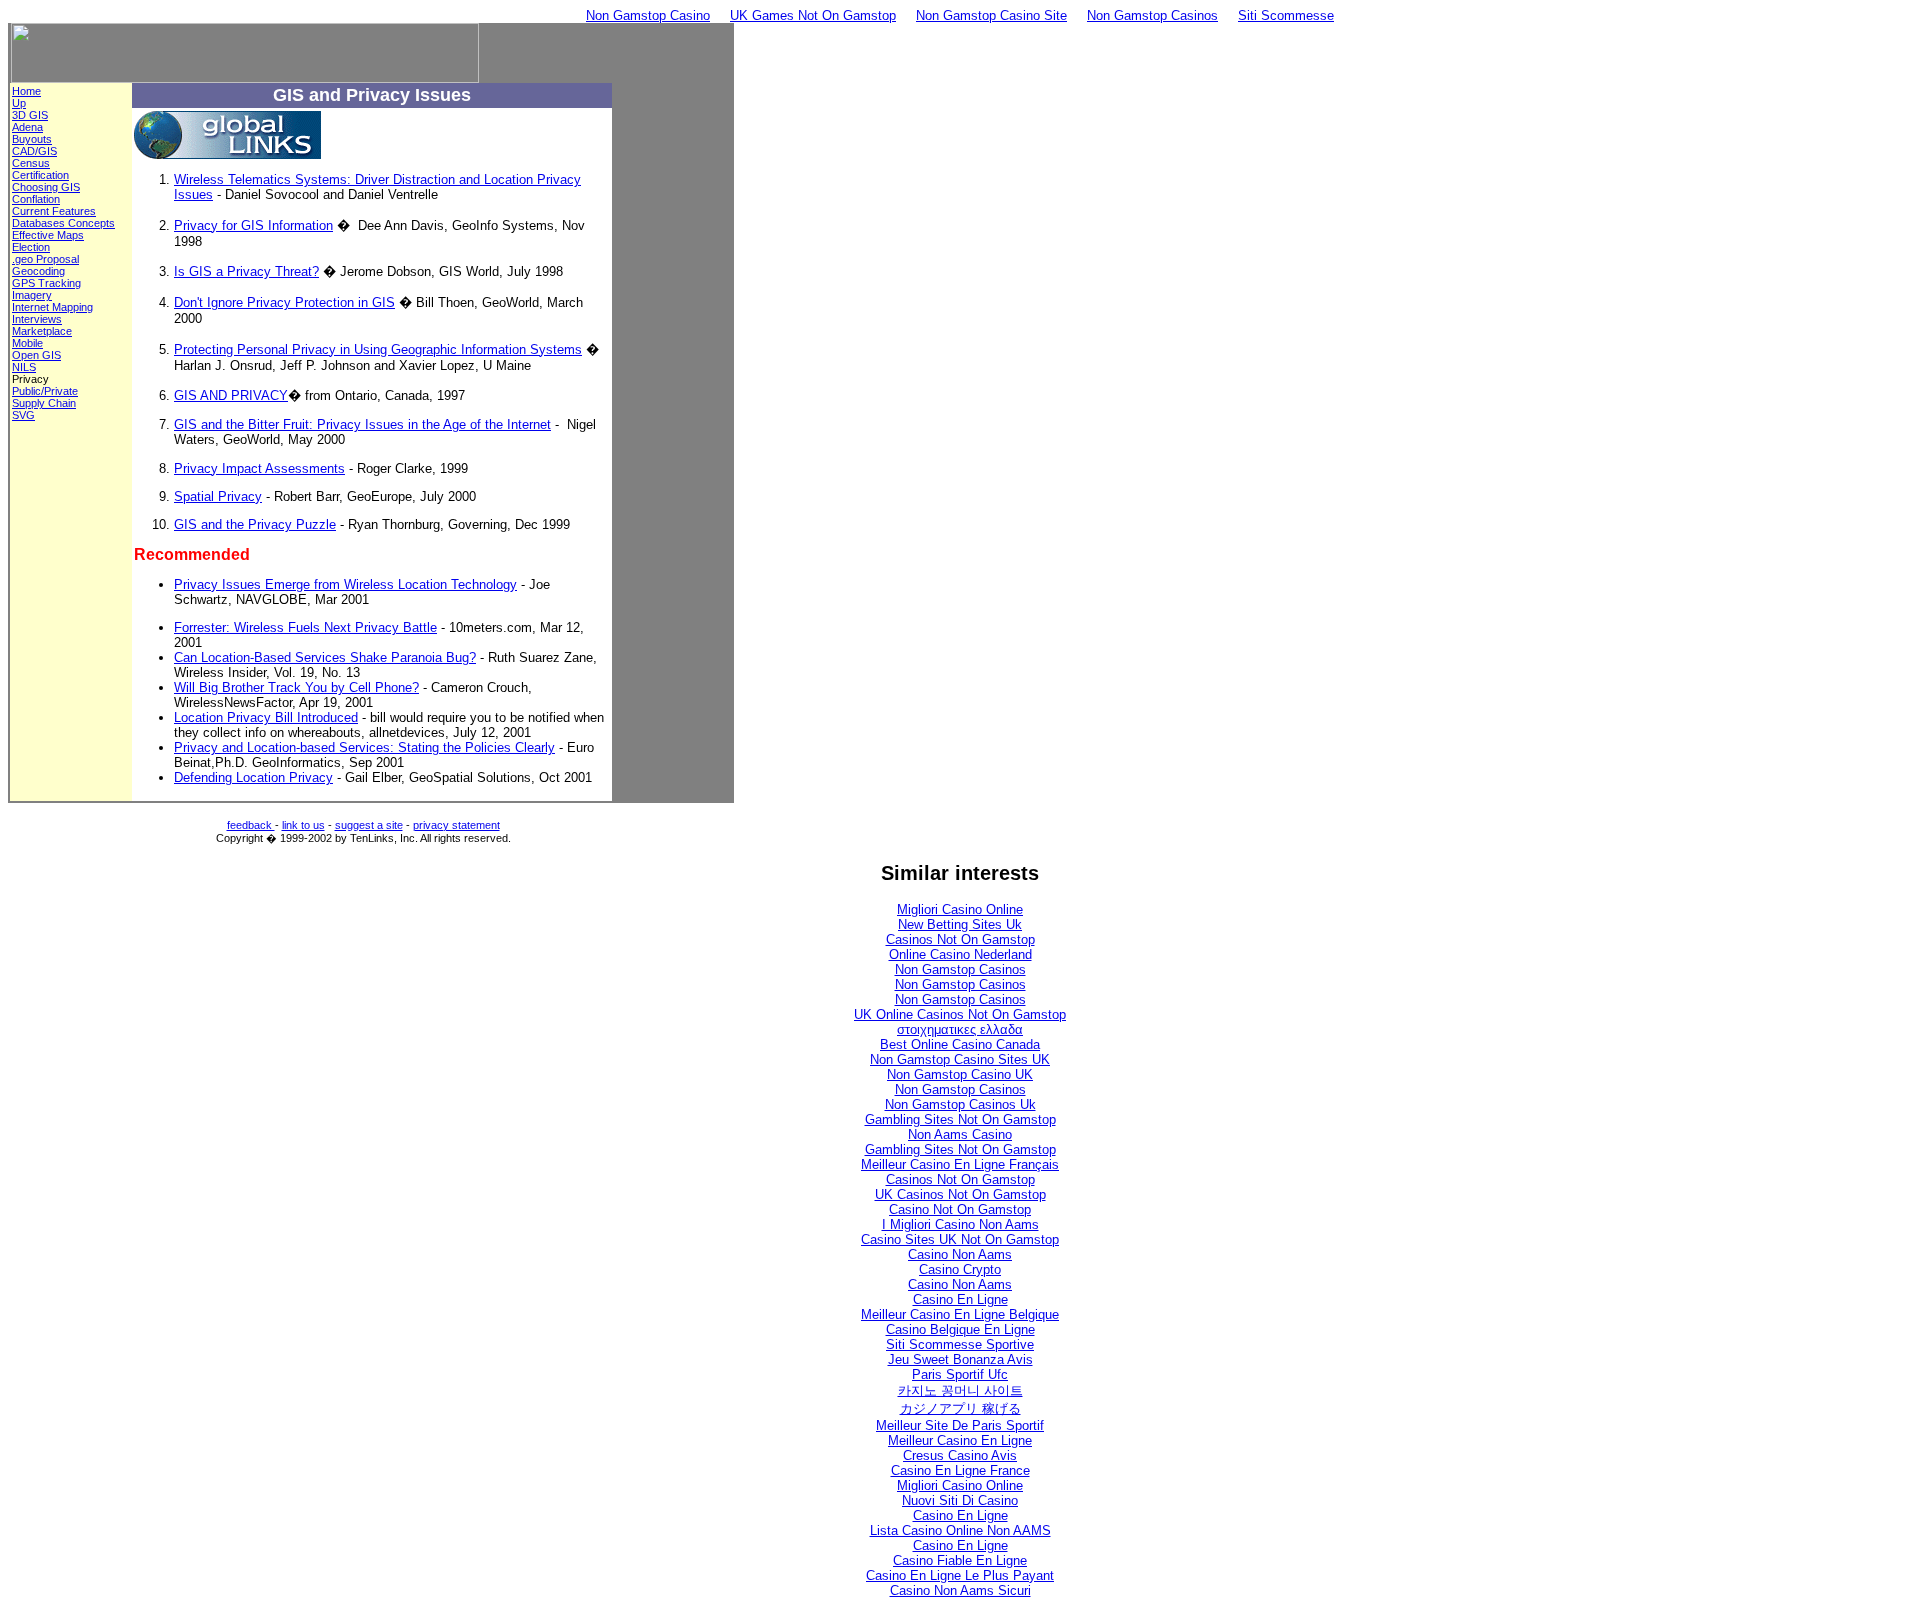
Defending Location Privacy (253, 777)
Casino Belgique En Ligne (960, 1329)
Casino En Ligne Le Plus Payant (960, 1575)
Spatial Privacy (218, 496)
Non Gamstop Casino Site (991, 15)
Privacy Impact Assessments (259, 468)
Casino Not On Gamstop (960, 1209)
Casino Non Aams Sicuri (960, 1590)
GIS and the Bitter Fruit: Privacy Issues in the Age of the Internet (362, 424)
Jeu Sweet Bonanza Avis (960, 1359)
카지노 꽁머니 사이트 (960, 1390)
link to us (303, 825)
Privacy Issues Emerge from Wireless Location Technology (345, 584)
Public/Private (45, 391)
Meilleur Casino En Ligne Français (960, 1164)
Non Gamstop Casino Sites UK (960, 1059)
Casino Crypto (960, 1269)
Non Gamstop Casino (648, 15)
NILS (24, 367)
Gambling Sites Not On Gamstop (960, 1119)
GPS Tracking (46, 283)
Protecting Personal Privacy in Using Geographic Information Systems (378, 349)
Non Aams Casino (960, 1134)
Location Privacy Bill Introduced (266, 717)
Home (26, 91)
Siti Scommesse (1286, 15)
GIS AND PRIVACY (231, 395)
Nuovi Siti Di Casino (960, 1500)
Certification (40, 175)
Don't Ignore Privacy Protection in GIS (284, 302)
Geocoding (38, 271)
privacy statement (456, 825)
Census (31, 163)
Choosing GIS (46, 187)
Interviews (37, 319)
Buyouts (32, 139)
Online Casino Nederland (960, 954)
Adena (27, 127)
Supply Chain (44, 403)
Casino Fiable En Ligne (960, 1560)
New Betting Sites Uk (960, 924)
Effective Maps (48, 235)
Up (19, 103)
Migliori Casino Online (960, 909)
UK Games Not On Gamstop (813, 15)
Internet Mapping (52, 307)
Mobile (27, 343)
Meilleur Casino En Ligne (960, 1440)
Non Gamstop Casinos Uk (960, 1104)
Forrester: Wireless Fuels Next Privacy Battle (305, 627)
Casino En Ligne (960, 1299)
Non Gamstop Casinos (1152, 15)
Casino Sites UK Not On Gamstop (960, 1239)
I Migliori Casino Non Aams (960, 1224)
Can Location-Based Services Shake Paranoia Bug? (325, 657)
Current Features (54, 211)
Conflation (36, 199)
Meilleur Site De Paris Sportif (960, 1425)
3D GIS (30, 115)
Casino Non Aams (960, 1254)
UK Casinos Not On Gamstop (960, 1194)
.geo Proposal (45, 259)
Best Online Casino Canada (960, 1044)
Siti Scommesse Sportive (960, 1344)
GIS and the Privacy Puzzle (255, 524)
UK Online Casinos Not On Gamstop (960, 1014)
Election (31, 247)
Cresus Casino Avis (960, 1455)
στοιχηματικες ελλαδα (960, 1029)
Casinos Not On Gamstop (960, 939)
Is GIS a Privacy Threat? (246, 271)
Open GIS (36, 355)
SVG (23, 415)
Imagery (32, 295)
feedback (251, 825)
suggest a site (369, 825)
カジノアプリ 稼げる (960, 1408)
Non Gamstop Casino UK (960, 1074)
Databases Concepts (63, 223)
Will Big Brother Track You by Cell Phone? (296, 687)
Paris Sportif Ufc (960, 1374)
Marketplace (42, 331)
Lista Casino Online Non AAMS (960, 1530)
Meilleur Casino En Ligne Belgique (960, 1314)
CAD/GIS (34, 151)
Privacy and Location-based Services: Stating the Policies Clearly (364, 747)
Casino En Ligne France (960, 1470)
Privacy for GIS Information (253, 225)
